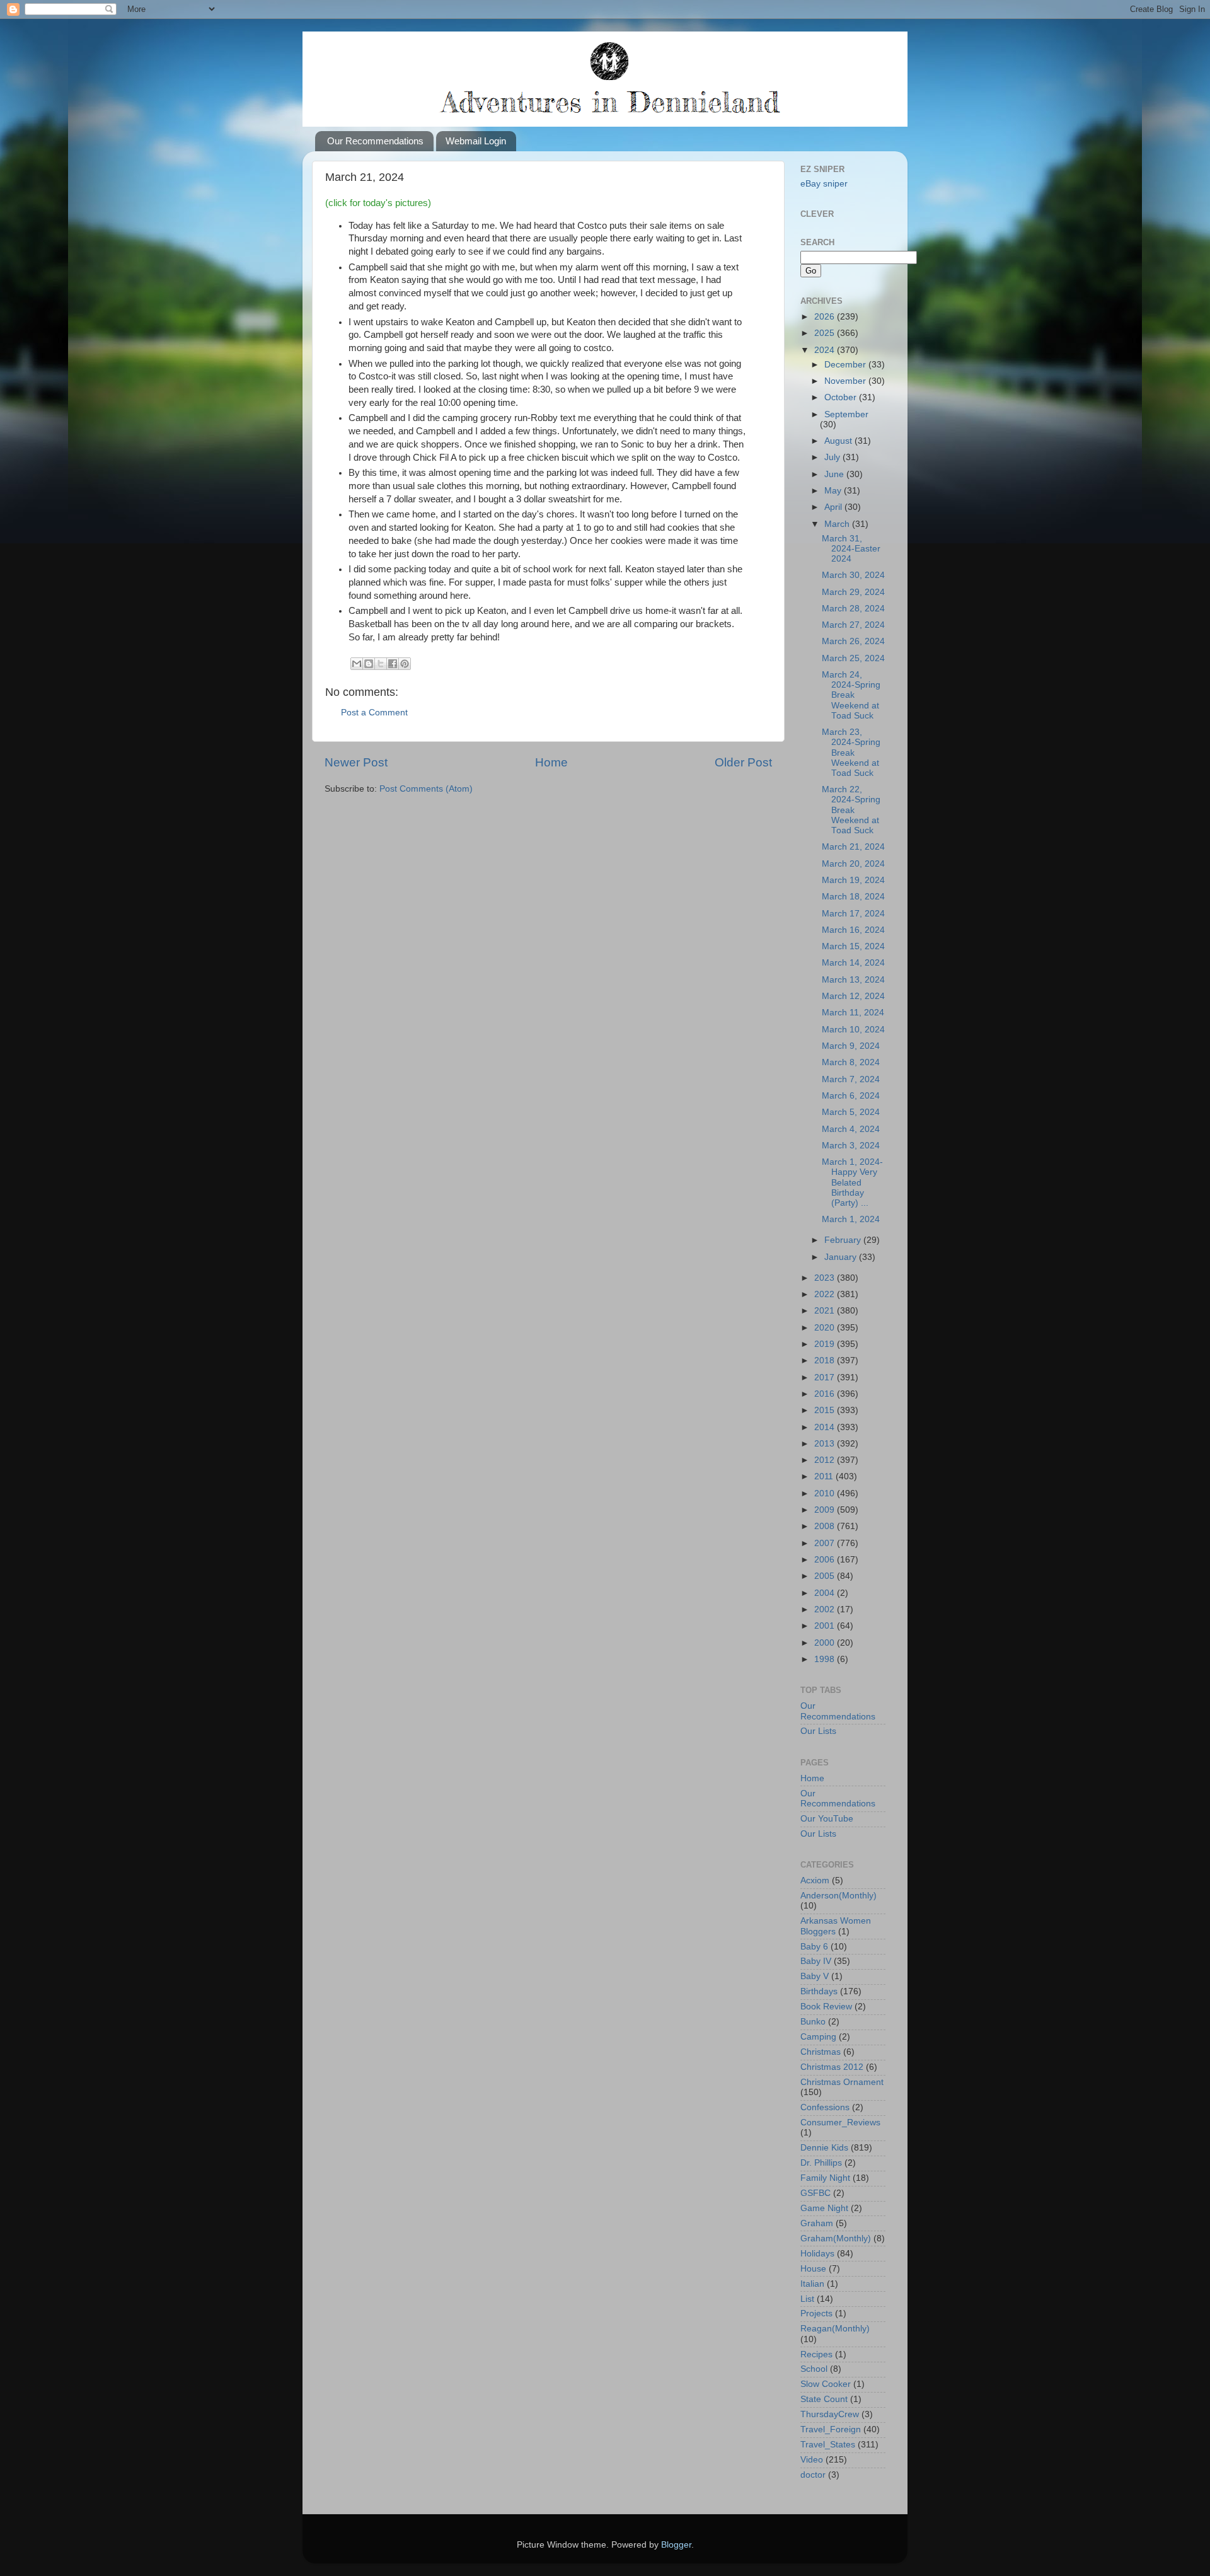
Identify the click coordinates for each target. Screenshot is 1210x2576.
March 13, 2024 (853, 980)
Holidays (817, 2254)
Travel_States (828, 2445)
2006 (826, 1560)
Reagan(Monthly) (835, 2329)
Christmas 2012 (832, 2067)
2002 (826, 1609)
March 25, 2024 (853, 658)
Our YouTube (827, 1819)
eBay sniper (824, 184)
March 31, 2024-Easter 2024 (851, 549)
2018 (826, 1360)
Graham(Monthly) (836, 2238)
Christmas (821, 2052)
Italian (812, 2284)
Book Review (826, 2007)
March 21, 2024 (853, 847)
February (844, 1240)
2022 (826, 1294)
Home (551, 762)
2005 (826, 1576)
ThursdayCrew (830, 2414)
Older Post (743, 762)
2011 (825, 1476)
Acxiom (815, 1880)
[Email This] (357, 664)
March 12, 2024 (853, 996)
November (846, 381)
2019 (826, 1344)
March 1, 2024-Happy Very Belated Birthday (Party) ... (852, 1182)
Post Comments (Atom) (426, 789)
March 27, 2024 (853, 625)
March (838, 524)
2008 (826, 1526)
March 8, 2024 (851, 1062)
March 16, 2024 (853, 930)
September (846, 414)
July (833, 457)
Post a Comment (374, 713)
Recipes (816, 2354)
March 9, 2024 (851, 1046)
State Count (824, 2399)
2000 (826, 1643)
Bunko (813, 2022)
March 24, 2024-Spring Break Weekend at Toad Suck (851, 695)
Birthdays (819, 1991)
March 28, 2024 (853, 609)
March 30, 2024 (853, 575)
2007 (826, 1543)
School (814, 2369)
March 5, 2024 (851, 1112)
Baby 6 (814, 1947)
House (813, 2269)
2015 (826, 1410)
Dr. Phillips (821, 2163)
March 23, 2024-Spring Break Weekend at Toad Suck (851, 753)
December (846, 365)
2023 (826, 1278)
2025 (826, 333)
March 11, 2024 (853, 1013)
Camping (818, 2037)
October (842, 397)
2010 (826, 1493)
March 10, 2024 (853, 1030)
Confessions (825, 2107)
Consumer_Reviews (840, 2123)
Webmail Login (476, 141)
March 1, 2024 (851, 1219)
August (839, 441)
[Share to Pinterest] (405, 664)
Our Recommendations (375, 141)
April (834, 507)
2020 (826, 1328)
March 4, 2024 (851, 1129)
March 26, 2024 (853, 641)
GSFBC (815, 2193)
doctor (813, 2475)
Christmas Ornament (842, 2082)
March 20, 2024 (853, 864)
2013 (826, 1444)
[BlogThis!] (369, 664)
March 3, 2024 (851, 1146)
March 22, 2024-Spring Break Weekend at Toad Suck (851, 810)
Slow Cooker (826, 2384)
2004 (826, 1593)
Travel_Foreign (831, 2429)
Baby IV (816, 1961)
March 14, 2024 (853, 963)
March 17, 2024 (853, 914)
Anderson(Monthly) (838, 1896)
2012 (826, 1460)
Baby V (815, 1976)
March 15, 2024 (853, 946)
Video (812, 2460)
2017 (826, 1378)
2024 (826, 350)
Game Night (824, 2208)
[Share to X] (381, 664)
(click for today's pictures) (378, 203)
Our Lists (818, 1731)
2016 (826, 1394)
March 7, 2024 (851, 1079)
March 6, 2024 (851, 1096)
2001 (826, 1626)
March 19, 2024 (853, 880)
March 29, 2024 (853, 592)
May (834, 491)
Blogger (676, 2545)
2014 (826, 1427)
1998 (826, 1659)
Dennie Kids (824, 2148)
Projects (816, 2313)
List (807, 2299)
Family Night (825, 2178)
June (835, 474)
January (842, 1257)
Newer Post (356, 762)
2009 (826, 1510)
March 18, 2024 (853, 897)
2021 (826, 1311)
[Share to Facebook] (393, 664)
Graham (817, 2223)
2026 (826, 317)
